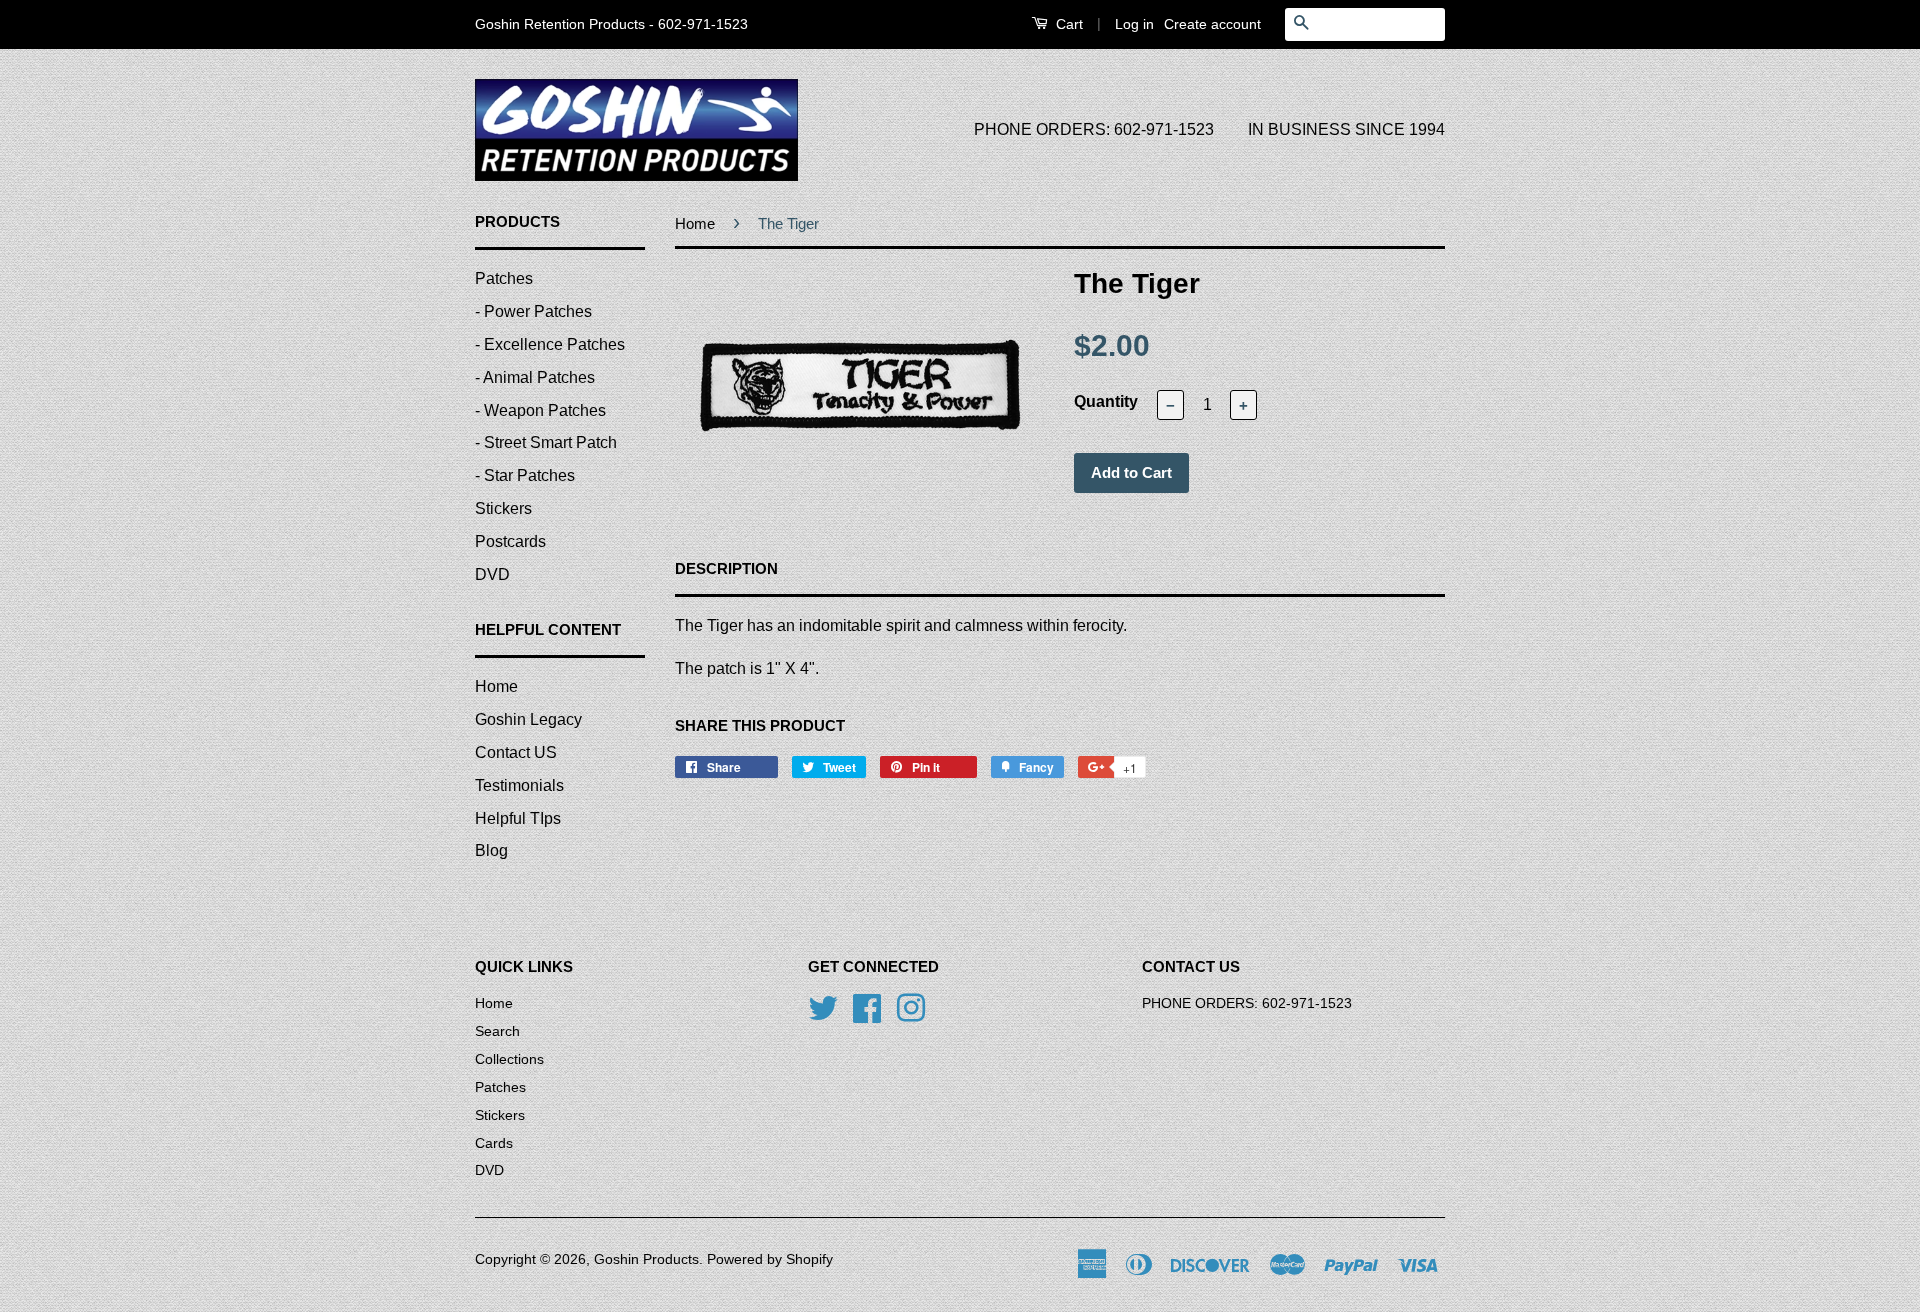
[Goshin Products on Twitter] (823, 1006)
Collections (509, 1059)
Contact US (516, 752)
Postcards (510, 541)
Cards (494, 1143)
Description (726, 568)
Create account (1212, 24)
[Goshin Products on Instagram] (911, 1006)
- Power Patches (533, 311)
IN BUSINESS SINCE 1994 (1346, 129)
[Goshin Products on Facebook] (867, 1006)
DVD (492, 574)
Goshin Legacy (528, 719)
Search (497, 1031)
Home (496, 686)
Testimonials (519, 785)
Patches (504, 278)
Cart (1067, 24)
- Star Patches (525, 475)
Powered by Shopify (770, 1259)
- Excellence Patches (550, 344)
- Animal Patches (535, 377)
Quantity (1106, 401)
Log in (1134, 24)
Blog (491, 850)
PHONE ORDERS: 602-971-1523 (1094, 129)
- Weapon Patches (540, 410)
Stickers (503, 508)
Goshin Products (646, 1259)
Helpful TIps (518, 818)
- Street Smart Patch (546, 442)
